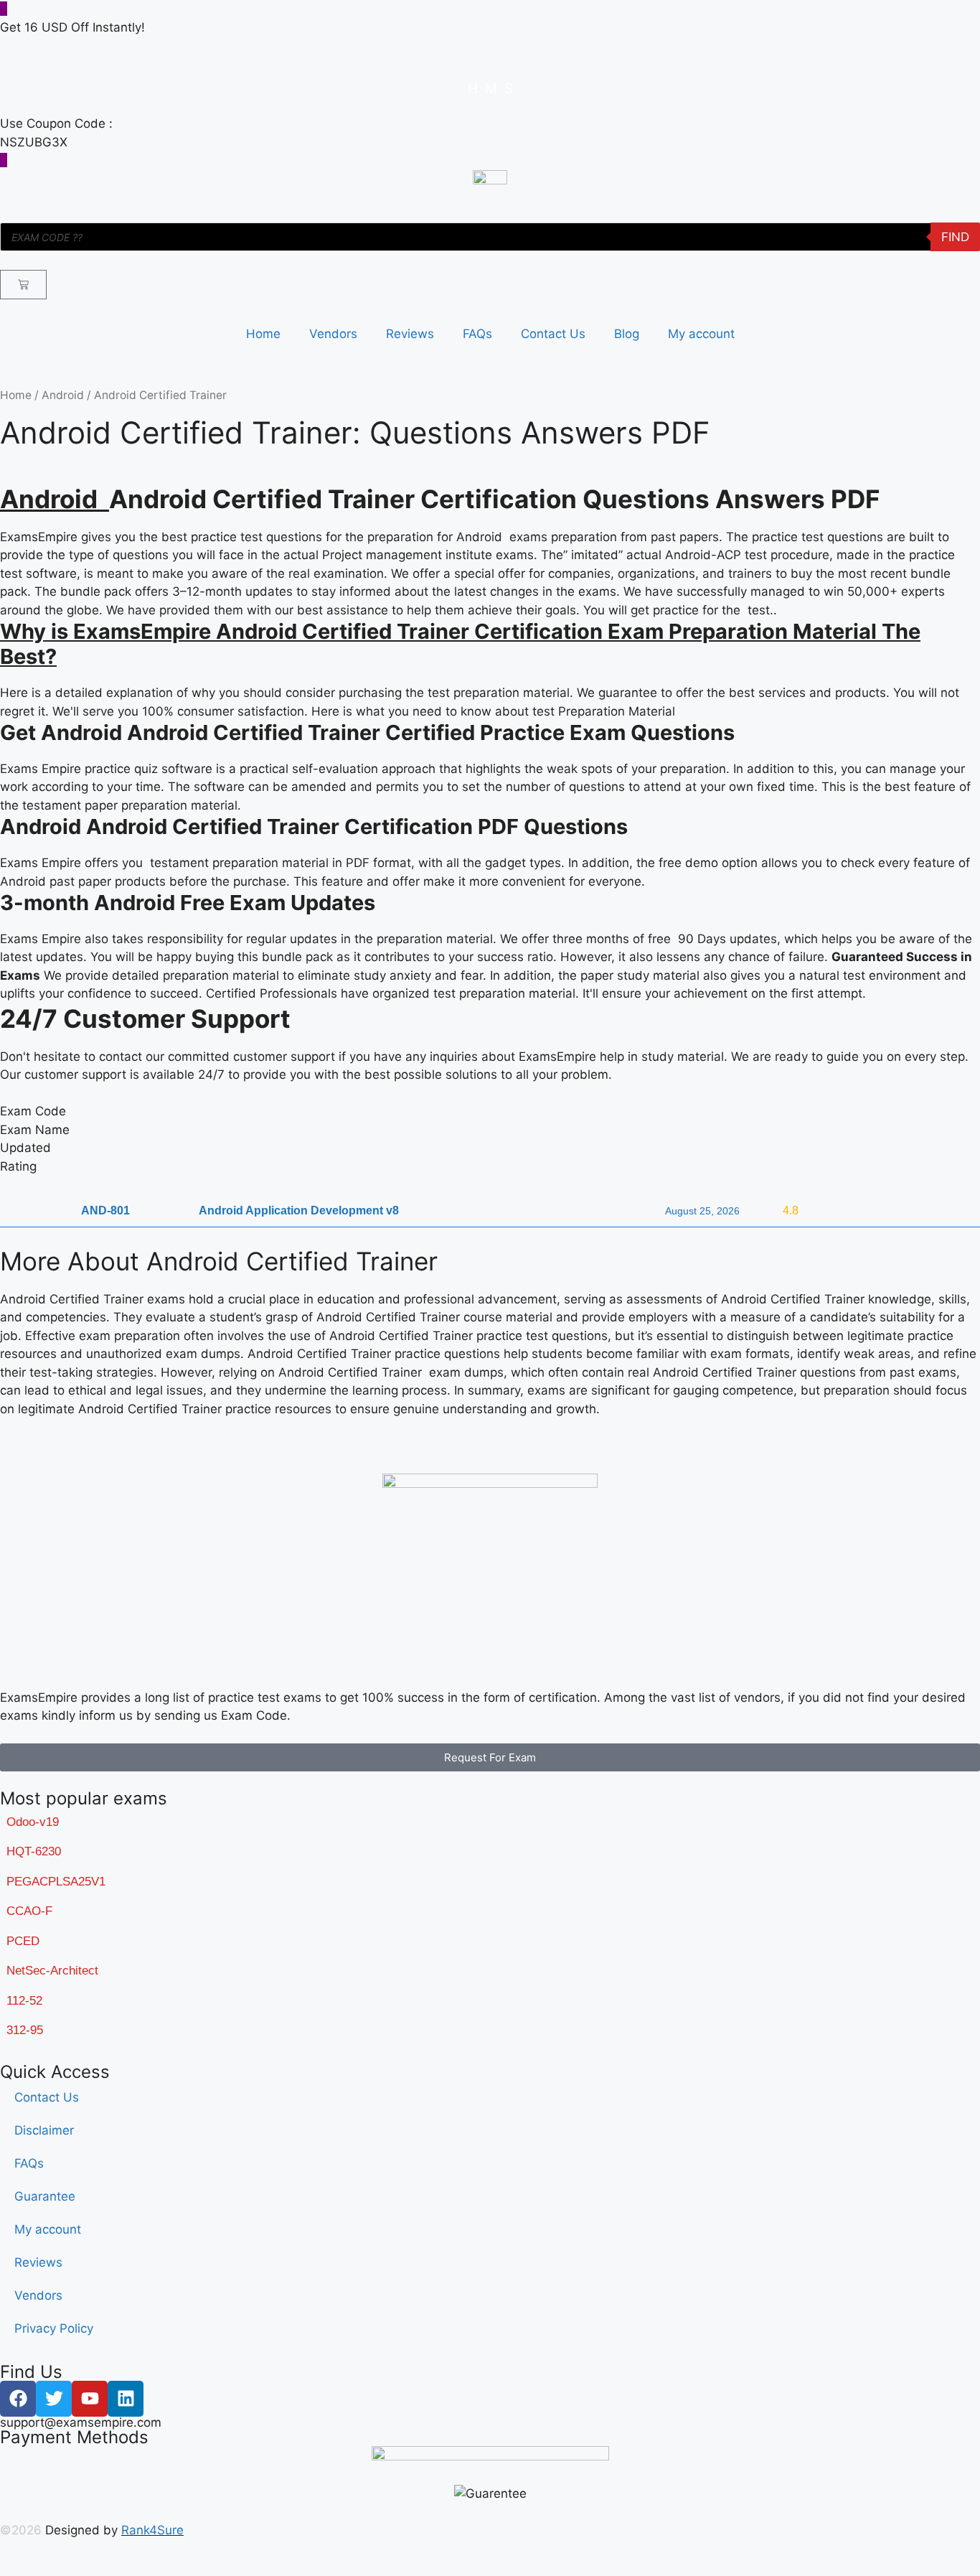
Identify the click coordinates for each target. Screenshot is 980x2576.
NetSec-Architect (52, 1971)
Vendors (333, 334)
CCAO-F (29, 1911)
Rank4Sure (152, 2530)
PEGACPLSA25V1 (56, 1882)
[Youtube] (90, 2399)
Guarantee (45, 2196)
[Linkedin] (126, 2399)
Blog (627, 334)
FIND (955, 237)
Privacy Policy (54, 2328)
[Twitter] (54, 2399)
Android (63, 395)
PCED (23, 1941)
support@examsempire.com (81, 2422)
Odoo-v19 (33, 1822)
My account (701, 334)
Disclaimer (44, 2130)
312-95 (25, 2030)
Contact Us (553, 334)
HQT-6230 (34, 1851)
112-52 (24, 2001)
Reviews (410, 334)
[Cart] (23, 285)
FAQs (477, 334)
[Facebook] (18, 2399)
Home (263, 334)
